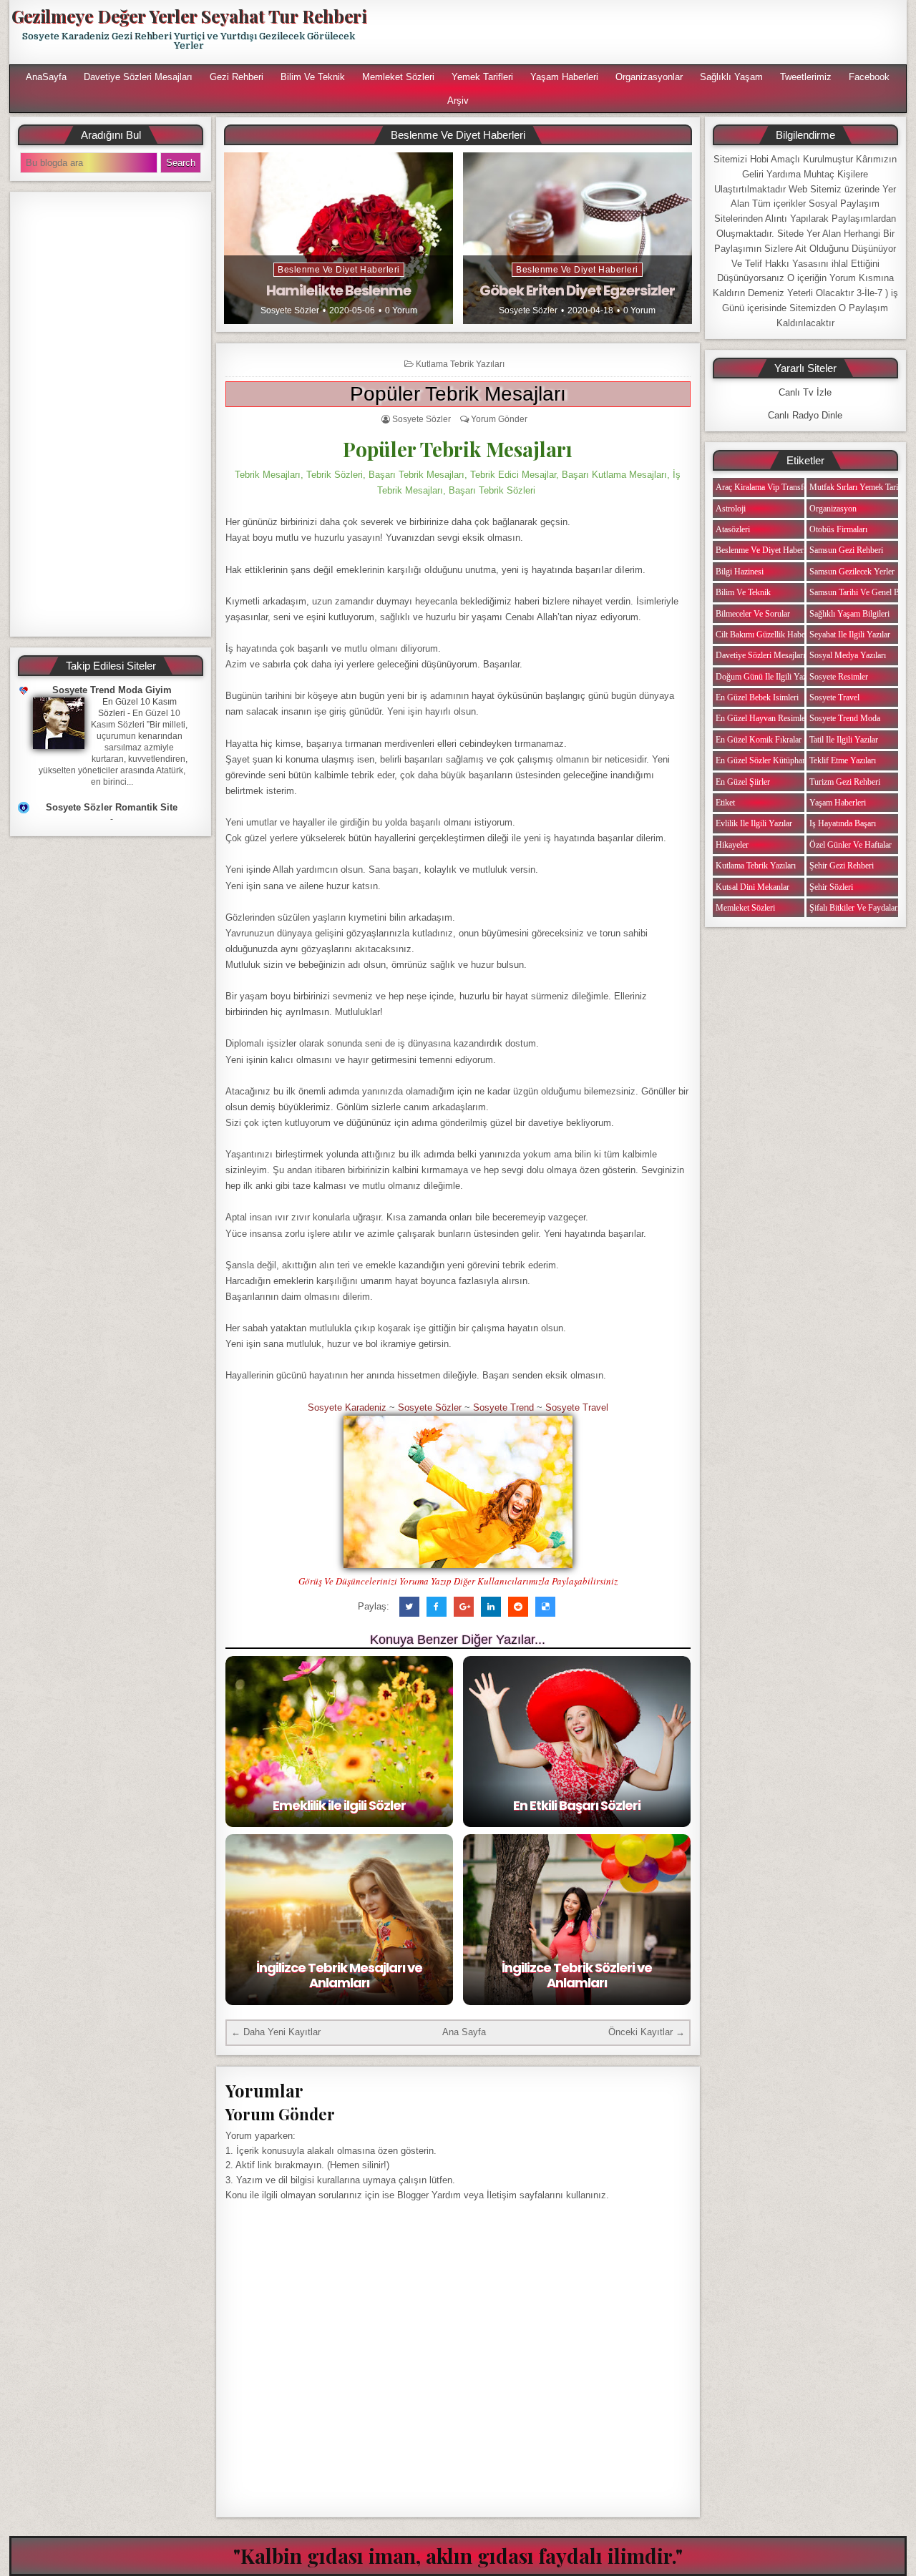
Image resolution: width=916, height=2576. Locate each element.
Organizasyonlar (649, 77)
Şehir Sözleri (831, 887)
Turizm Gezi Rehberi (845, 782)
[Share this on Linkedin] (491, 1607)
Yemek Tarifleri (482, 77)
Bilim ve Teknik (313, 77)
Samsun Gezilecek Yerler (852, 572)
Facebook (869, 77)
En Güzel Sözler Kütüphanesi (766, 760)
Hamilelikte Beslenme (338, 290)
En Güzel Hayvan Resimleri (763, 718)
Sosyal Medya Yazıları (848, 655)
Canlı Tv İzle (805, 392)
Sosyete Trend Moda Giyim (112, 690)
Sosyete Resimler (839, 677)
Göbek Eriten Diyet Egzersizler (577, 290)
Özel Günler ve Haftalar (851, 845)
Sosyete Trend (503, 1407)
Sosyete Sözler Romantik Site (112, 807)
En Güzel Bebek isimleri (757, 697)
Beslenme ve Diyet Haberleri (339, 270)
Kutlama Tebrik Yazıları (460, 364)
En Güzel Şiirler (743, 782)
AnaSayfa (46, 77)
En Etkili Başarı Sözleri (577, 1805)
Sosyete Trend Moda (845, 718)
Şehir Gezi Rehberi (842, 866)
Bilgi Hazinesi (740, 572)
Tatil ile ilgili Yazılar (844, 740)
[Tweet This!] (409, 1607)
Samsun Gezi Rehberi (846, 550)
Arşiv (458, 101)
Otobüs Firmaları (838, 529)
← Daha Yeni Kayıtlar (276, 2032)
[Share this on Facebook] (437, 1607)
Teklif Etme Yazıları (843, 760)
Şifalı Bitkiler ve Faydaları (854, 908)
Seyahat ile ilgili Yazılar (850, 635)
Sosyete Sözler (290, 310)
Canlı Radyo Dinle (805, 415)
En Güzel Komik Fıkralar (759, 740)
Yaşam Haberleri (564, 77)
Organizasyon (833, 509)
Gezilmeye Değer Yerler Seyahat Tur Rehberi (189, 16)
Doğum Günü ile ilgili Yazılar (766, 677)
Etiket (725, 803)
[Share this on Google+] (464, 1607)
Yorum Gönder (499, 419)
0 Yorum (401, 310)
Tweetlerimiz (806, 77)
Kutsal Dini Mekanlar (752, 887)
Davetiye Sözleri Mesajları (138, 77)
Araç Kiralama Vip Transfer (763, 487)
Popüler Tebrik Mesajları (458, 394)
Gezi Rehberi (237, 77)
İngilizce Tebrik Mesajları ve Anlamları (339, 1975)
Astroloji (731, 509)
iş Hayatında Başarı (843, 823)
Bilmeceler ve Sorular (753, 614)
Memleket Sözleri (398, 77)
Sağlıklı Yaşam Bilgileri (849, 614)
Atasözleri (733, 529)
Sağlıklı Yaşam (731, 77)
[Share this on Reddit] (518, 1607)
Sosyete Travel (577, 1407)
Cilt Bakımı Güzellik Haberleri (767, 635)
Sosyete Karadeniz (347, 1407)
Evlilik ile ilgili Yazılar (754, 823)
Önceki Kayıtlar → (647, 2032)
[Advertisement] (642, 32)
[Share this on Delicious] (545, 1607)
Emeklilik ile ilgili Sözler (339, 1805)
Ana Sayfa (464, 2032)
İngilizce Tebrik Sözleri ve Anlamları (577, 1975)
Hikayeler (732, 845)
